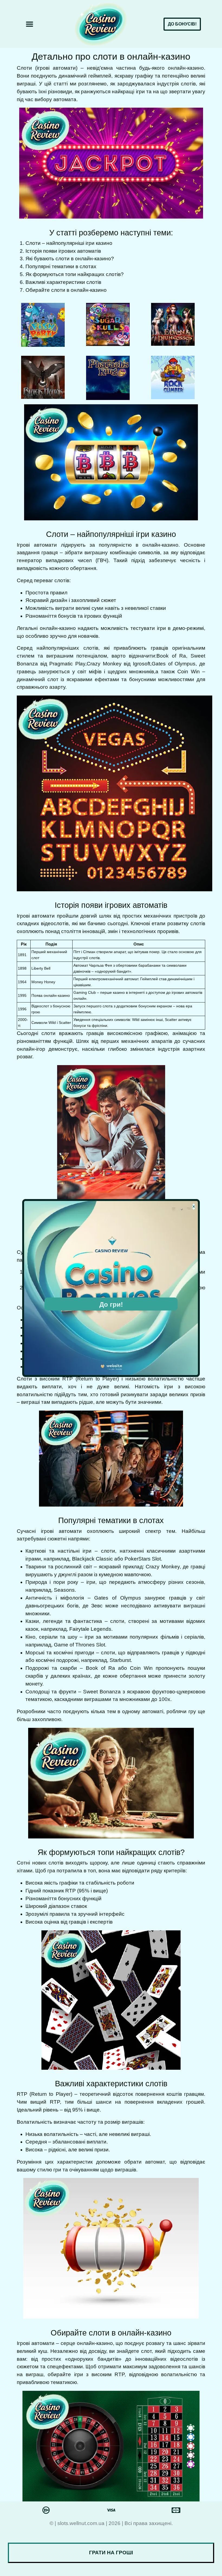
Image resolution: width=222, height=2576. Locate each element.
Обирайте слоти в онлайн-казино (66, 290)
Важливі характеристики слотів (63, 282)
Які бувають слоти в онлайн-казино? (70, 259)
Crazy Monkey (104, 664)
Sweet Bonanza (102, 1692)
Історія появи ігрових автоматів (63, 251)
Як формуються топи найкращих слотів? (75, 274)
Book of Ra (171, 656)
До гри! (111, 1304)
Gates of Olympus (174, 664)
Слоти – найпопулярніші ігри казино (69, 243)
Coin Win (188, 672)
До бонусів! (182, 24)
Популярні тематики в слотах (61, 266)
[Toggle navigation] (30, 24)
